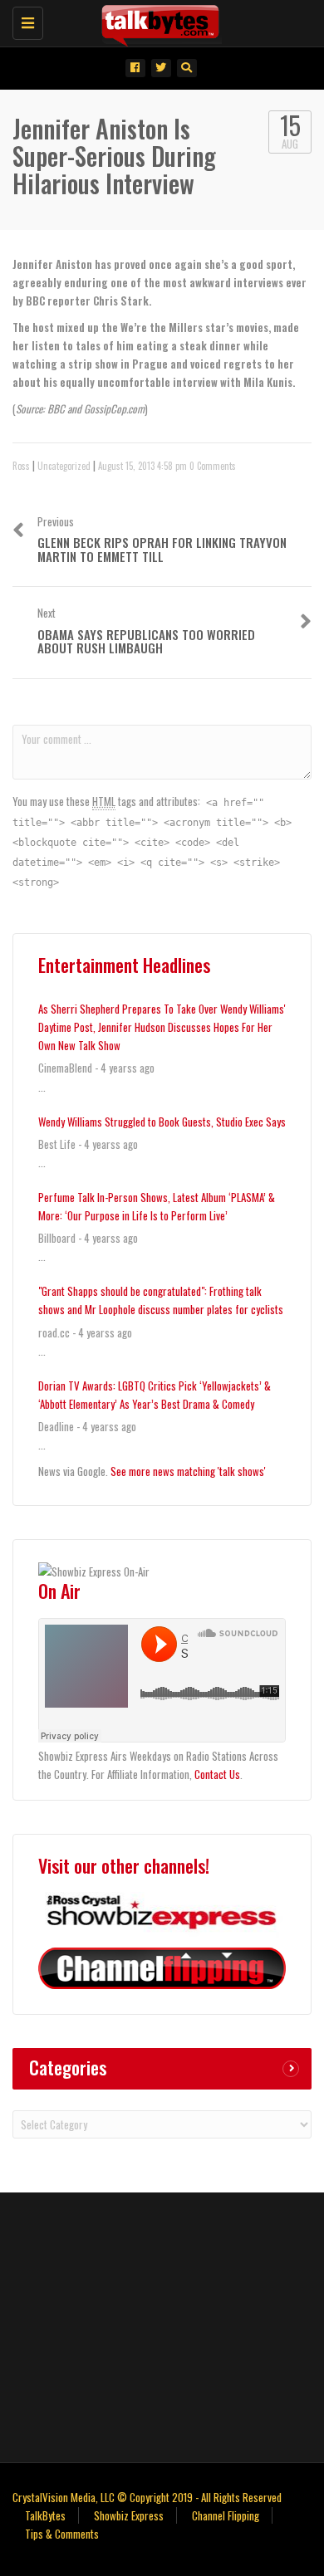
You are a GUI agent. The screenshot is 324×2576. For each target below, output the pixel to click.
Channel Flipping (226, 2515)
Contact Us (217, 1774)
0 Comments (213, 466)
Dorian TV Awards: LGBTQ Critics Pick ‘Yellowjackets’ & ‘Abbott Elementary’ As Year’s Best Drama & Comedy (155, 1395)
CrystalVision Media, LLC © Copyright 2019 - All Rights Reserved (147, 2497)
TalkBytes (45, 2515)
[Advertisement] (162, 2325)
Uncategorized (64, 466)
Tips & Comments (62, 2534)
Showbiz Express (129, 2515)
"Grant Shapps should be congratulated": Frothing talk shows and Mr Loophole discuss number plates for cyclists (161, 1300)
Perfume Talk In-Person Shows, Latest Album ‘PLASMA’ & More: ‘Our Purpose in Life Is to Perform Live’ (157, 1206)
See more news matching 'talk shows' (188, 1471)
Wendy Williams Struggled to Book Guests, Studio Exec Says (162, 1122)
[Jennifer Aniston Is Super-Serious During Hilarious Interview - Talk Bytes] (158, 21)
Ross (21, 466)
